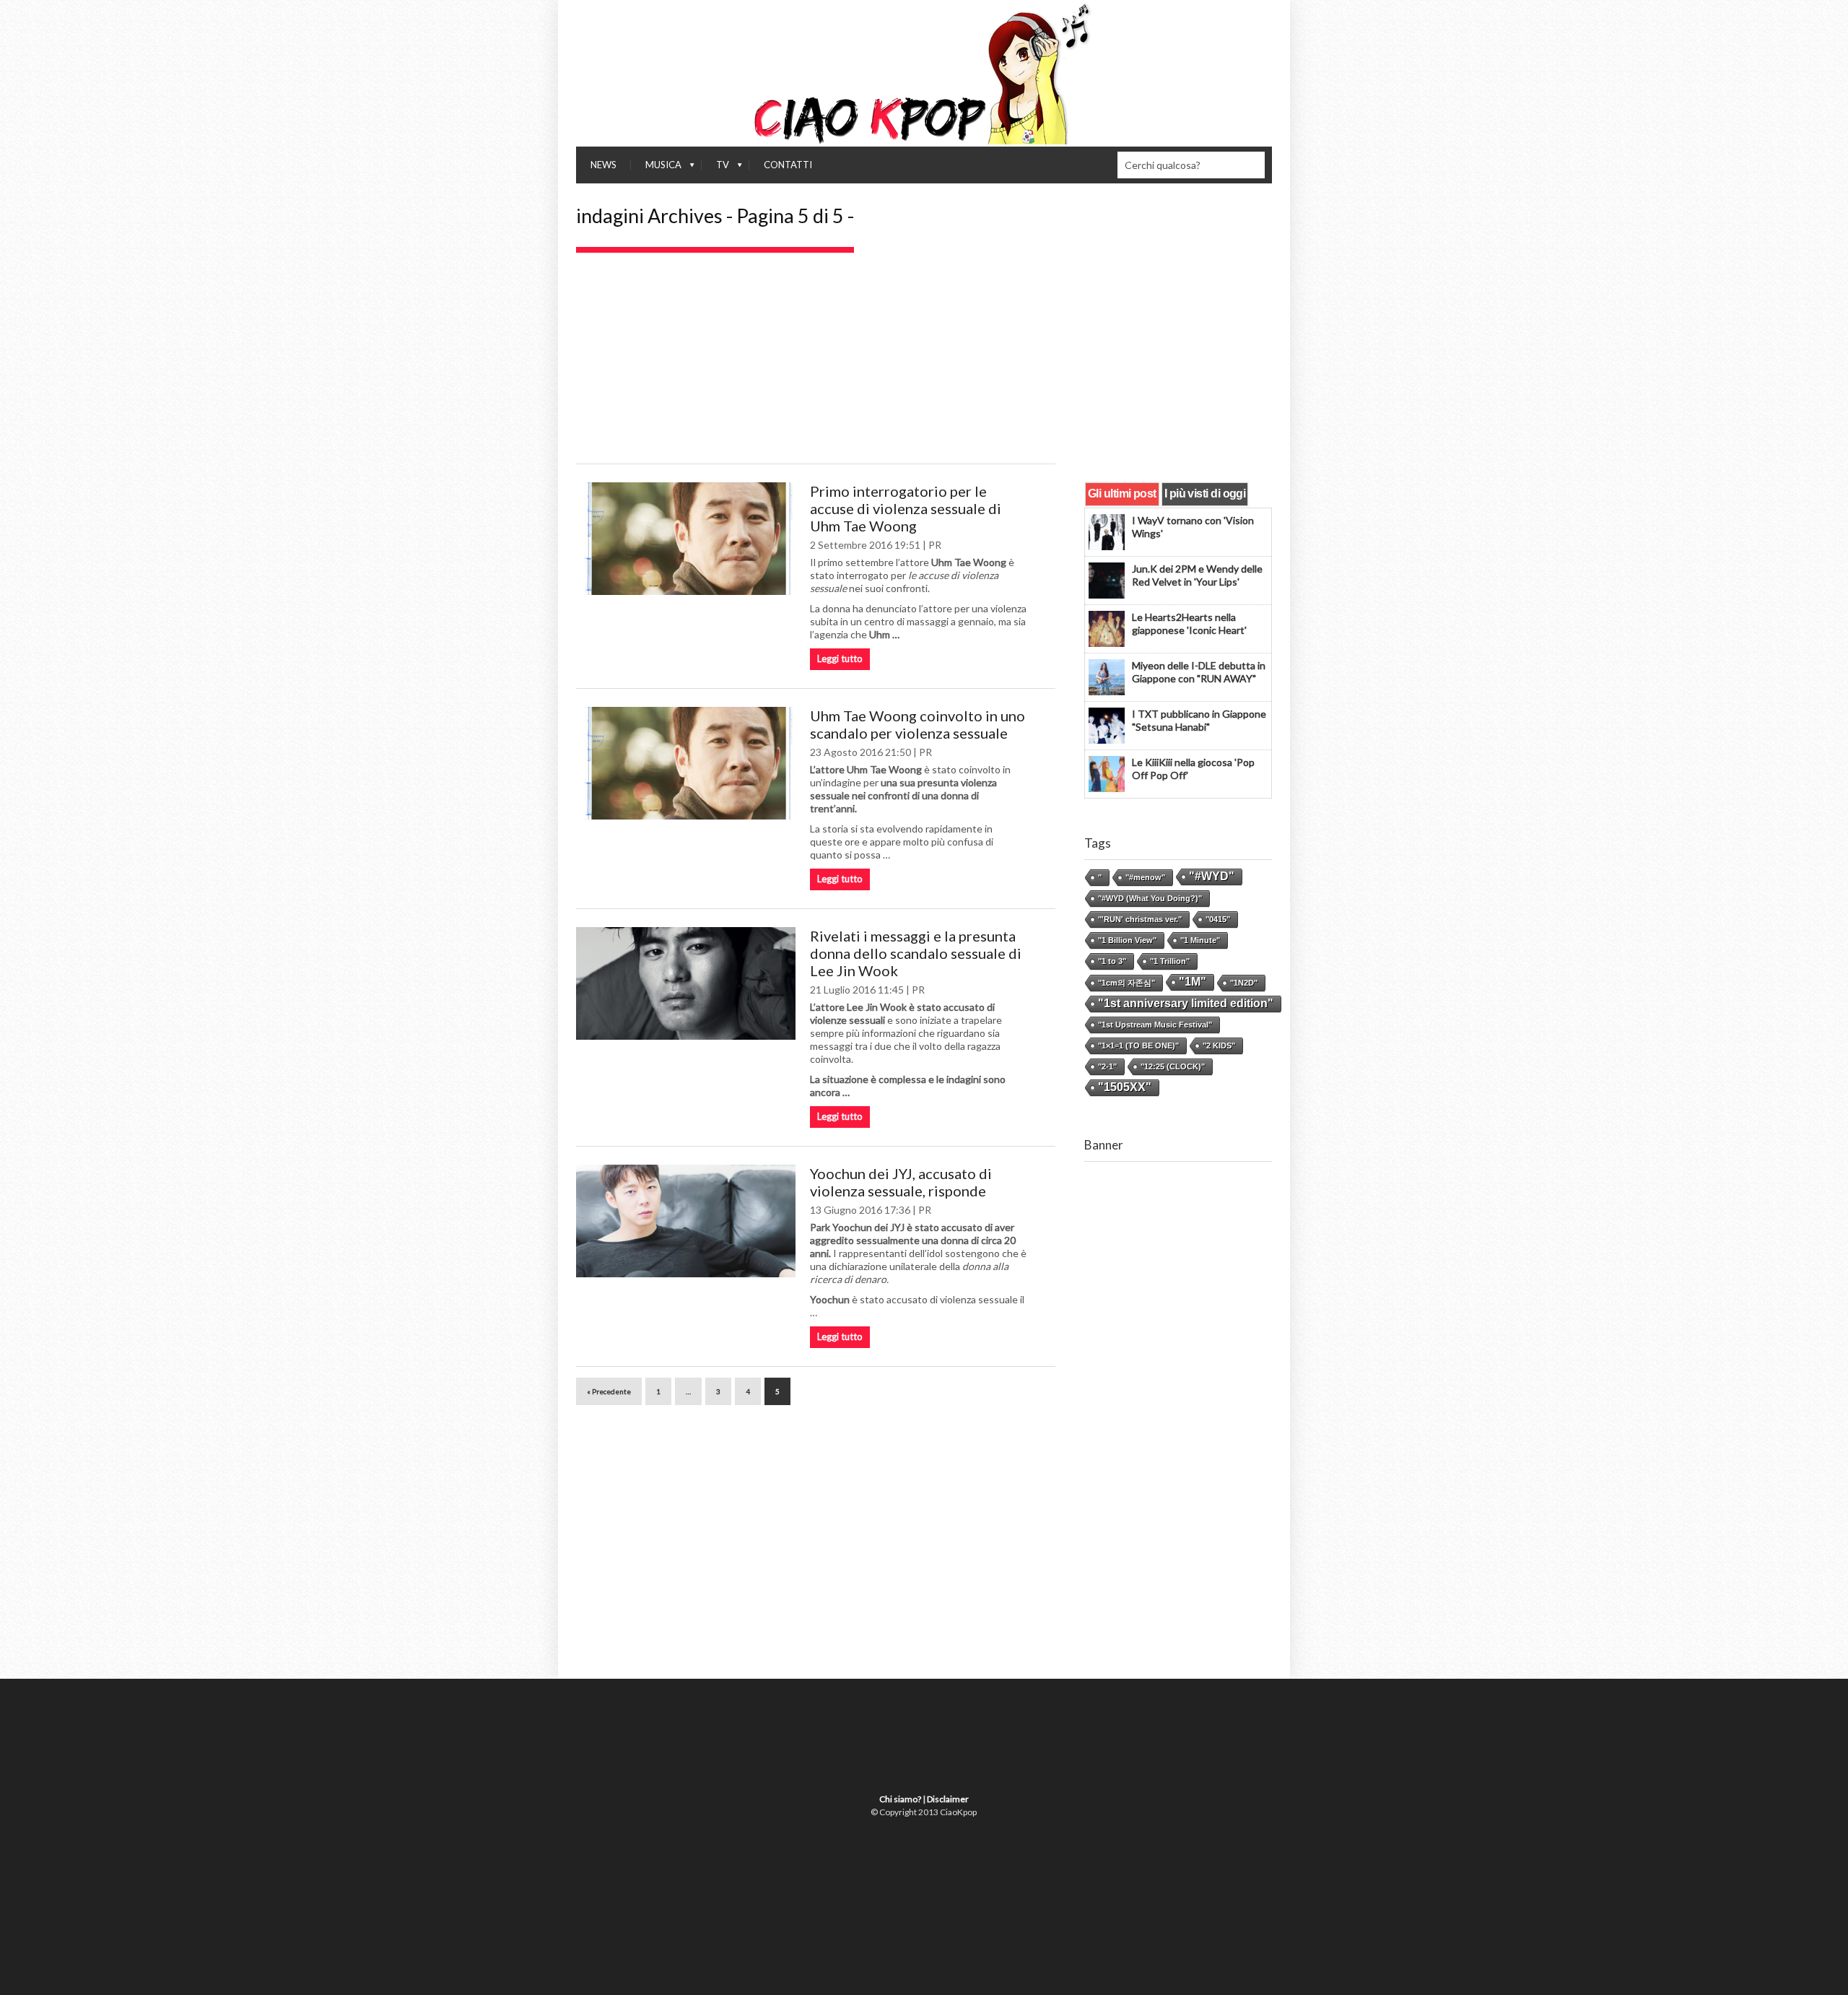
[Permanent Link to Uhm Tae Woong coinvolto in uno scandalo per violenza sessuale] (686, 763)
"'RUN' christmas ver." (1140, 919)
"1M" (1193, 982)
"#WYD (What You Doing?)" (1150, 898)
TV (715, 168)
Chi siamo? (900, 1799)
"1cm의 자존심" (1126, 983)
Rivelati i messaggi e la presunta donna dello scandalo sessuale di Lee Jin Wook (916, 953)
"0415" (1218, 919)
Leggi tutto (840, 659)
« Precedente (609, 1391)
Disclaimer (948, 1799)
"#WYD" (1212, 876)
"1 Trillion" (1170, 961)
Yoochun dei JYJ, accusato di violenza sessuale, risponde (901, 1182)
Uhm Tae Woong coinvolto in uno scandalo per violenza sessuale (918, 724)
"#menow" (1145, 877)
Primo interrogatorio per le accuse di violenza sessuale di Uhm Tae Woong (906, 508)
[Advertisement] (924, 361)
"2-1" (1107, 1066)
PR (935, 545)
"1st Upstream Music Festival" (1155, 1025)
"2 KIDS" (1219, 1046)
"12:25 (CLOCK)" (1173, 1066)
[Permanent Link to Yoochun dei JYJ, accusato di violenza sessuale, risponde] (686, 1221)
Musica (656, 168)
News (603, 165)
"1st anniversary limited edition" (1186, 1003)
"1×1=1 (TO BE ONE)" (1138, 1046)
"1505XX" (1125, 1087)
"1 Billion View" (1127, 940)
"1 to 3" (1112, 961)
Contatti (788, 165)
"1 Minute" (1200, 940)
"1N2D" (1244, 983)
